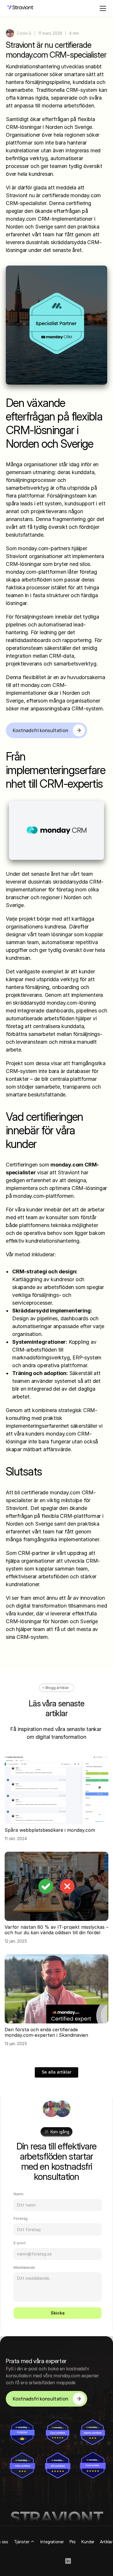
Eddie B (24, 33)
